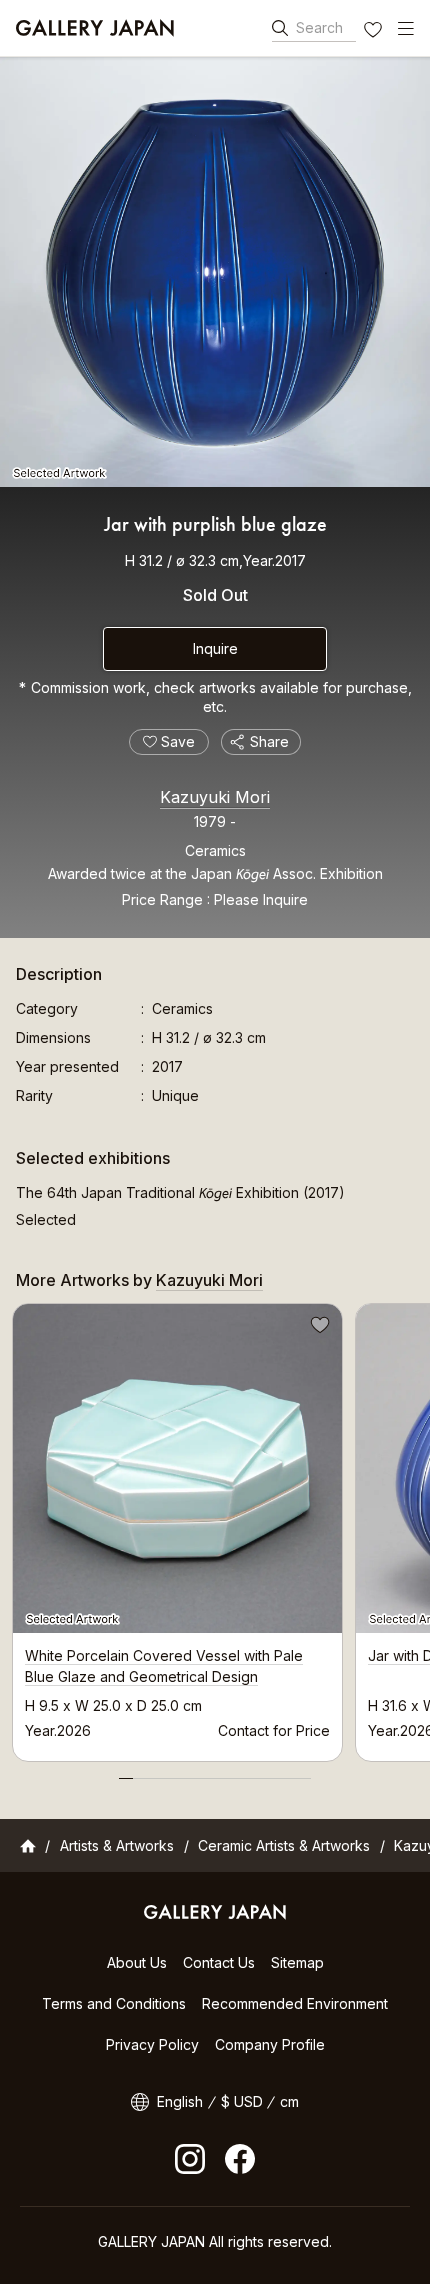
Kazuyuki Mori (215, 797)
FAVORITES (375, 32)
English (180, 2101)
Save (318, 1328)
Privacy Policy (152, 2044)
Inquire (215, 648)
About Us (137, 1962)
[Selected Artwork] (215, 272)
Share (269, 741)
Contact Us (219, 1962)
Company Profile (270, 2044)
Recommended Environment (295, 2003)
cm (289, 2101)
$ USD (242, 2101)
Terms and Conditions (114, 2003)
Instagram (190, 2159)
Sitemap (297, 1962)
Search (319, 27)
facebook (240, 2159)
